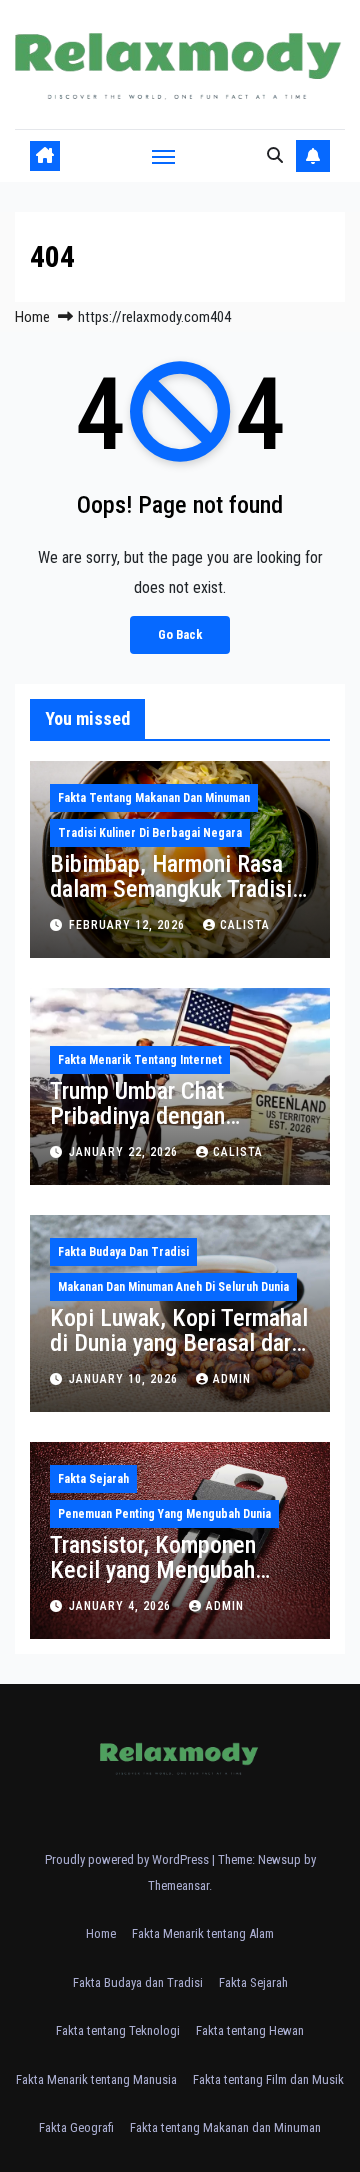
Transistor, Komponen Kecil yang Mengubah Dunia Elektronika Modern (172, 1570)
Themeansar (178, 1885)
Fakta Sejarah (93, 1479)
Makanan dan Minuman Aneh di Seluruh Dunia (173, 1287)
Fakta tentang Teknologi (118, 2030)
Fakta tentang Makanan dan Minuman (154, 798)
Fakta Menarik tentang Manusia (96, 2079)
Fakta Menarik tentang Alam (203, 1933)
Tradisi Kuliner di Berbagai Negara (150, 833)
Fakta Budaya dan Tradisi (123, 1252)
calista (245, 925)
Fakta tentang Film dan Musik (268, 2079)
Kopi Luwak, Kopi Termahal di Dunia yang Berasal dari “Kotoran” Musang (179, 1343)
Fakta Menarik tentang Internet (140, 1060)
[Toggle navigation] (164, 156)
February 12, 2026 (129, 925)
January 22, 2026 (125, 1152)
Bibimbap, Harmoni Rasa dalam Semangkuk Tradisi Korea (171, 889)
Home (32, 317)
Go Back (180, 634)
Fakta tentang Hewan (250, 2030)
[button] (275, 155)
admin (232, 1379)
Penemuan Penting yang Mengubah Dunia (164, 1514)
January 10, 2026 (125, 1379)
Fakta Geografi (76, 2127)
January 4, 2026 (122, 1606)
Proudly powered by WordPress (128, 1859)
